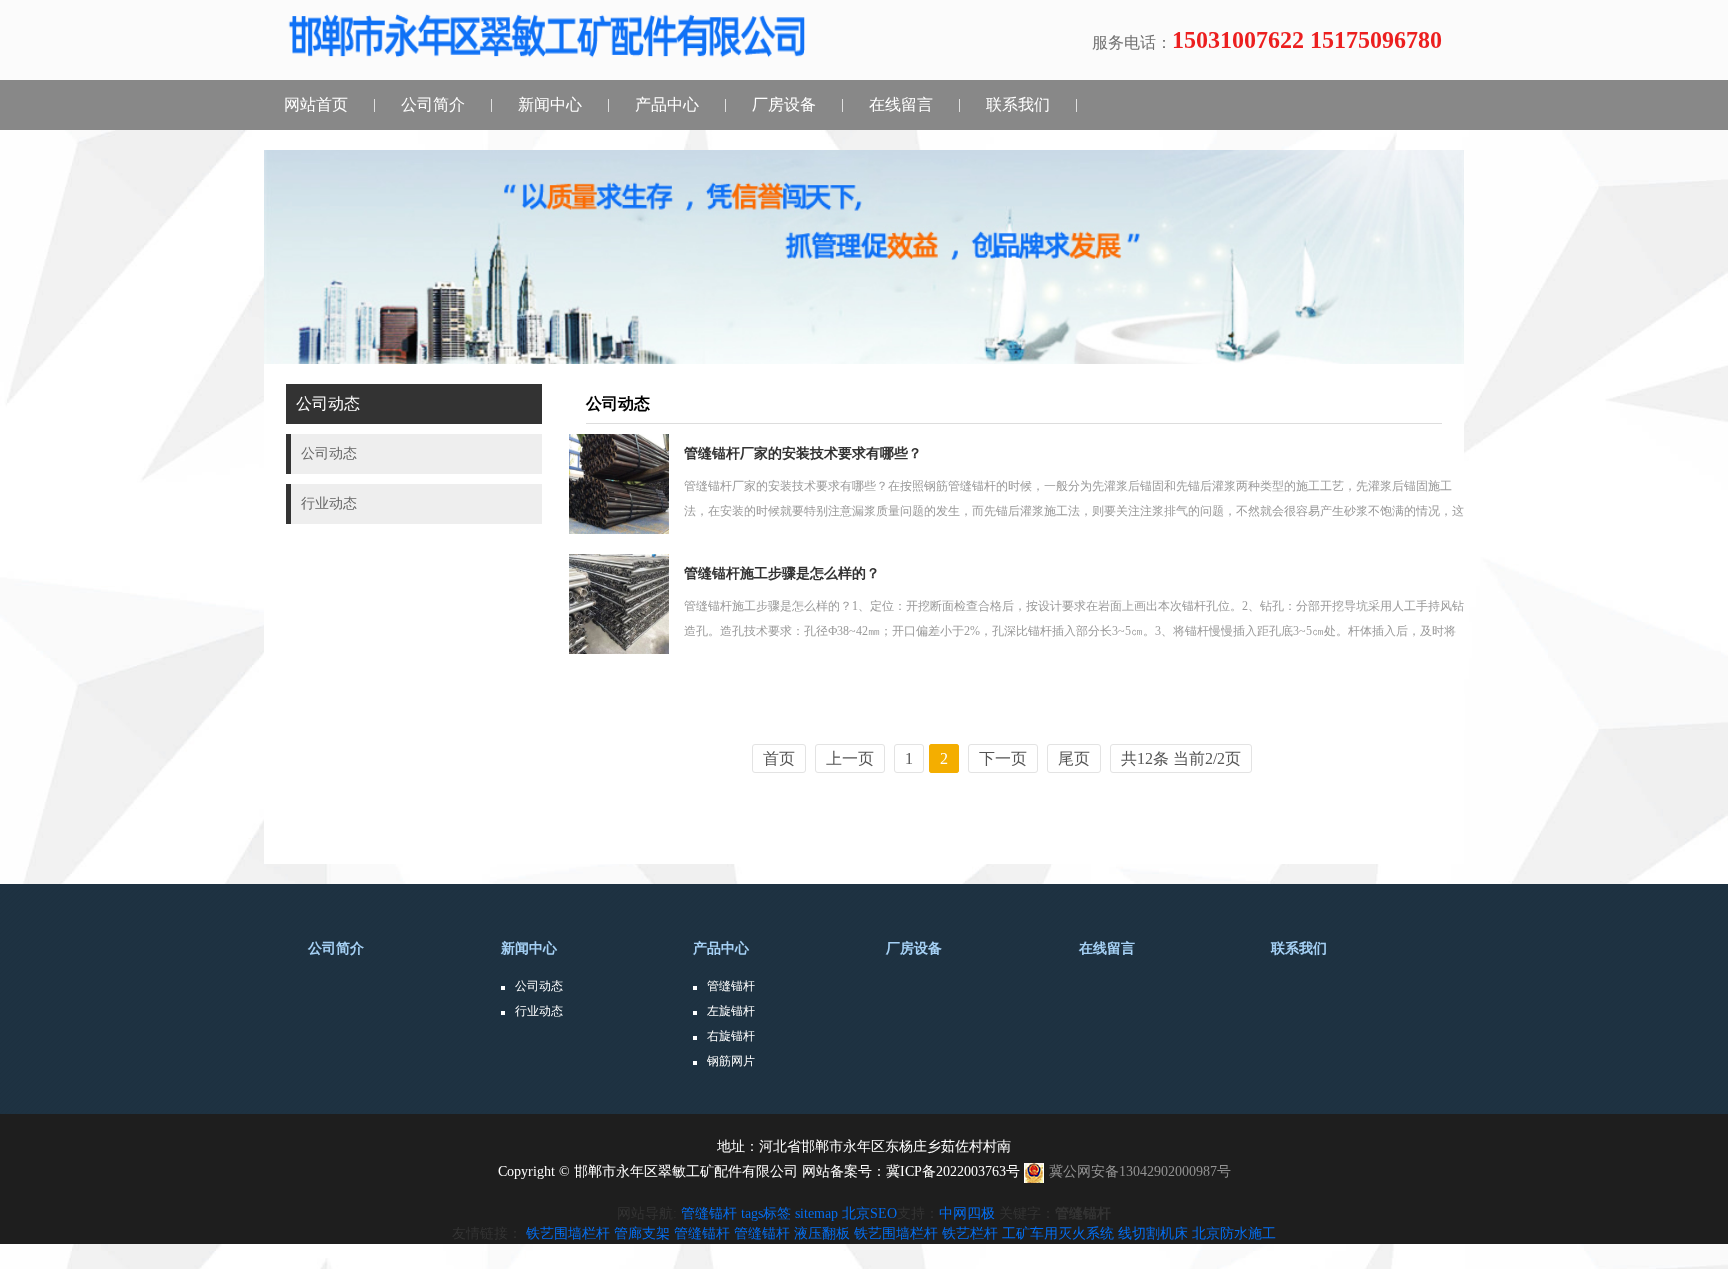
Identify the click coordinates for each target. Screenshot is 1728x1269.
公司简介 (433, 104)
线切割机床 (1153, 1233)
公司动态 (539, 986)
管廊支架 (642, 1233)
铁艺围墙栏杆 (568, 1233)
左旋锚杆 (731, 1011)
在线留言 (901, 104)
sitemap (816, 1213)
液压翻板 (822, 1233)
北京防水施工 (1234, 1233)
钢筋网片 (731, 1061)
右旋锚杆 (731, 1036)
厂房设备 (784, 104)
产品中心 (667, 104)
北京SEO (869, 1213)
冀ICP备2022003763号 (953, 1171)
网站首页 (316, 104)
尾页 (1074, 758)
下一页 (1003, 758)
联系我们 (1018, 104)
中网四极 (967, 1213)
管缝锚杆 (731, 986)
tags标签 (766, 1213)
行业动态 (539, 1011)
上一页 (850, 758)
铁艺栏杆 (970, 1233)
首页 (779, 758)
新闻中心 (550, 104)
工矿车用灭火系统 (1058, 1233)
